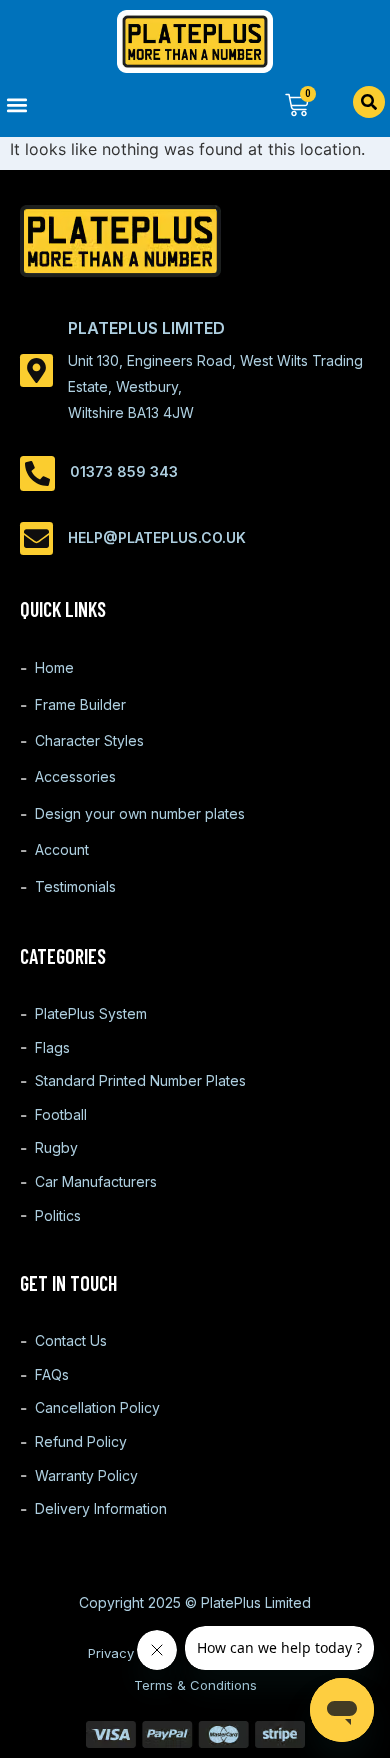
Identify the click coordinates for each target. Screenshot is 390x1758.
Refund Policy (81, 1441)
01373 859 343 (124, 471)
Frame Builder (80, 704)
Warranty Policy (86, 1475)
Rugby (56, 1147)
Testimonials (75, 886)
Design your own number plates (140, 813)
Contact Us (71, 1340)
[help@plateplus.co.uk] (36, 538)
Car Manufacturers (96, 1181)
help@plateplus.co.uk (157, 537)
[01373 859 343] (37, 473)
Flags (52, 1047)
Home (54, 667)
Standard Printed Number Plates (140, 1080)
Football (61, 1114)
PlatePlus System (91, 1013)
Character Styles (89, 740)
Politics (58, 1215)
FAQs (52, 1374)
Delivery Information (101, 1508)
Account (62, 849)
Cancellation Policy (97, 1407)
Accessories (75, 776)
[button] (97, 104)
